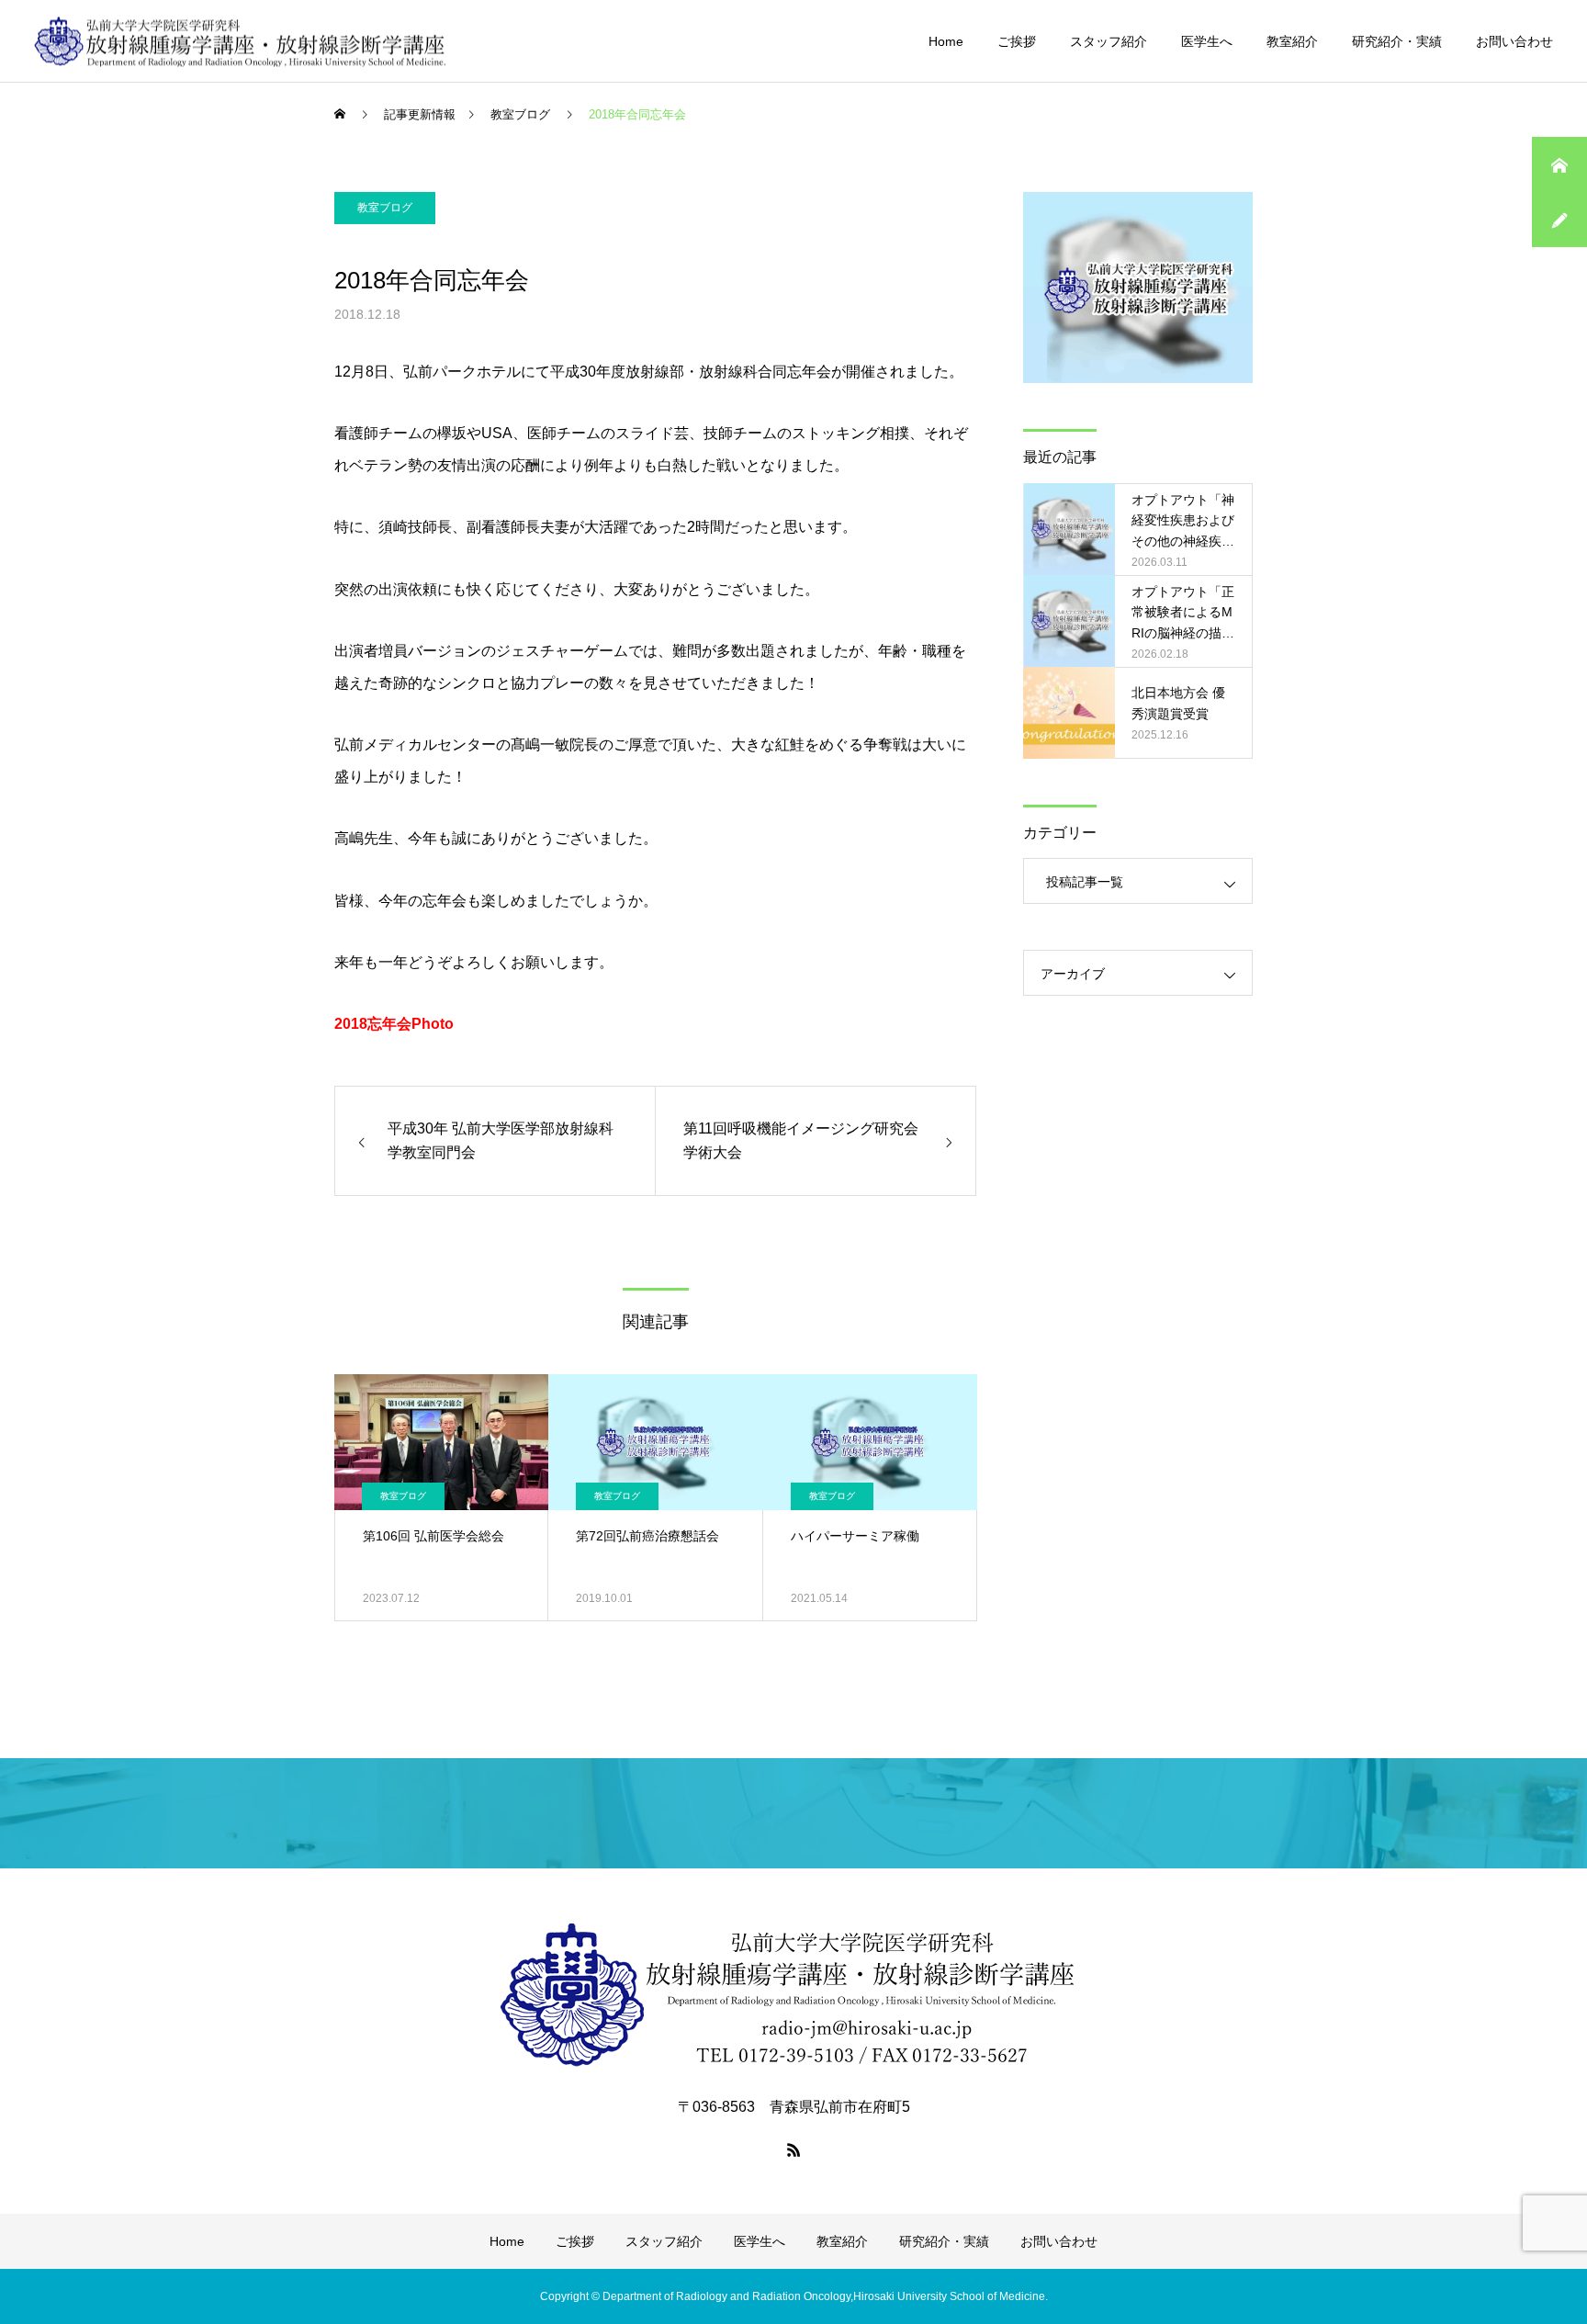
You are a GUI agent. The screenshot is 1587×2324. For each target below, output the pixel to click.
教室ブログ (385, 208)
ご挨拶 (1017, 41)
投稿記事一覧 (1085, 882)
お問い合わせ (1514, 41)
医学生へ (1207, 41)
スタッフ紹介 (1109, 41)
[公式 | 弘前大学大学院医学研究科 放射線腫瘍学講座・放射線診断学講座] (241, 41)
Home (946, 41)
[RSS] (793, 2149)
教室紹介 (1292, 41)
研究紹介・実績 (1397, 41)
